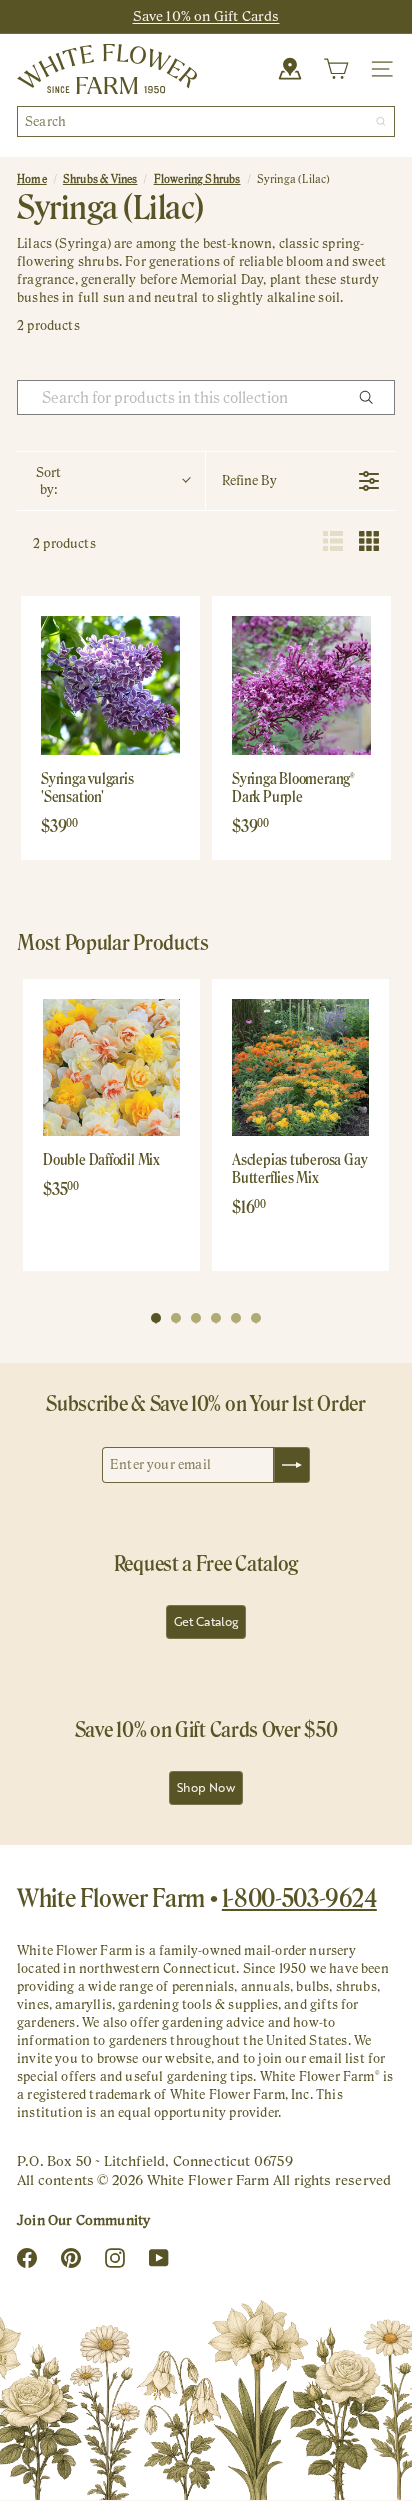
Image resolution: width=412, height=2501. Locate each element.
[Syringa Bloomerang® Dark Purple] (301, 685)
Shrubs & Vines (100, 179)
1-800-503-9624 (299, 1898)
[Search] (381, 121)
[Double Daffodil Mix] (111, 1067)
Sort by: (48, 481)
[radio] (333, 543)
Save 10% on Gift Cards (206, 16)
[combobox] (206, 121)
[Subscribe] (292, 1465)
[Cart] (336, 69)
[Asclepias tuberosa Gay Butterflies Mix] (300, 1067)
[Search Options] (374, 397)
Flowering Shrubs (197, 179)
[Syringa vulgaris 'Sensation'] (110, 685)
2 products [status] (64, 543)
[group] (111, 1125)
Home (32, 179)
